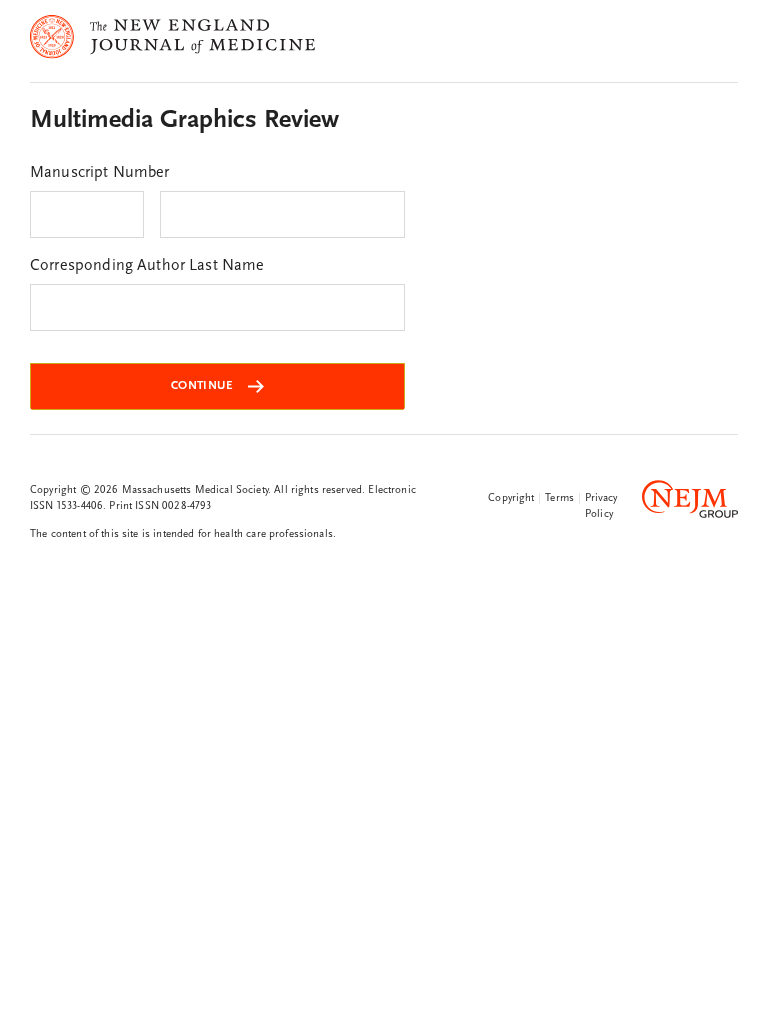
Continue (201, 386)
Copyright (511, 498)
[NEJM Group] (690, 503)
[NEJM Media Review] (172, 70)
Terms (559, 498)
